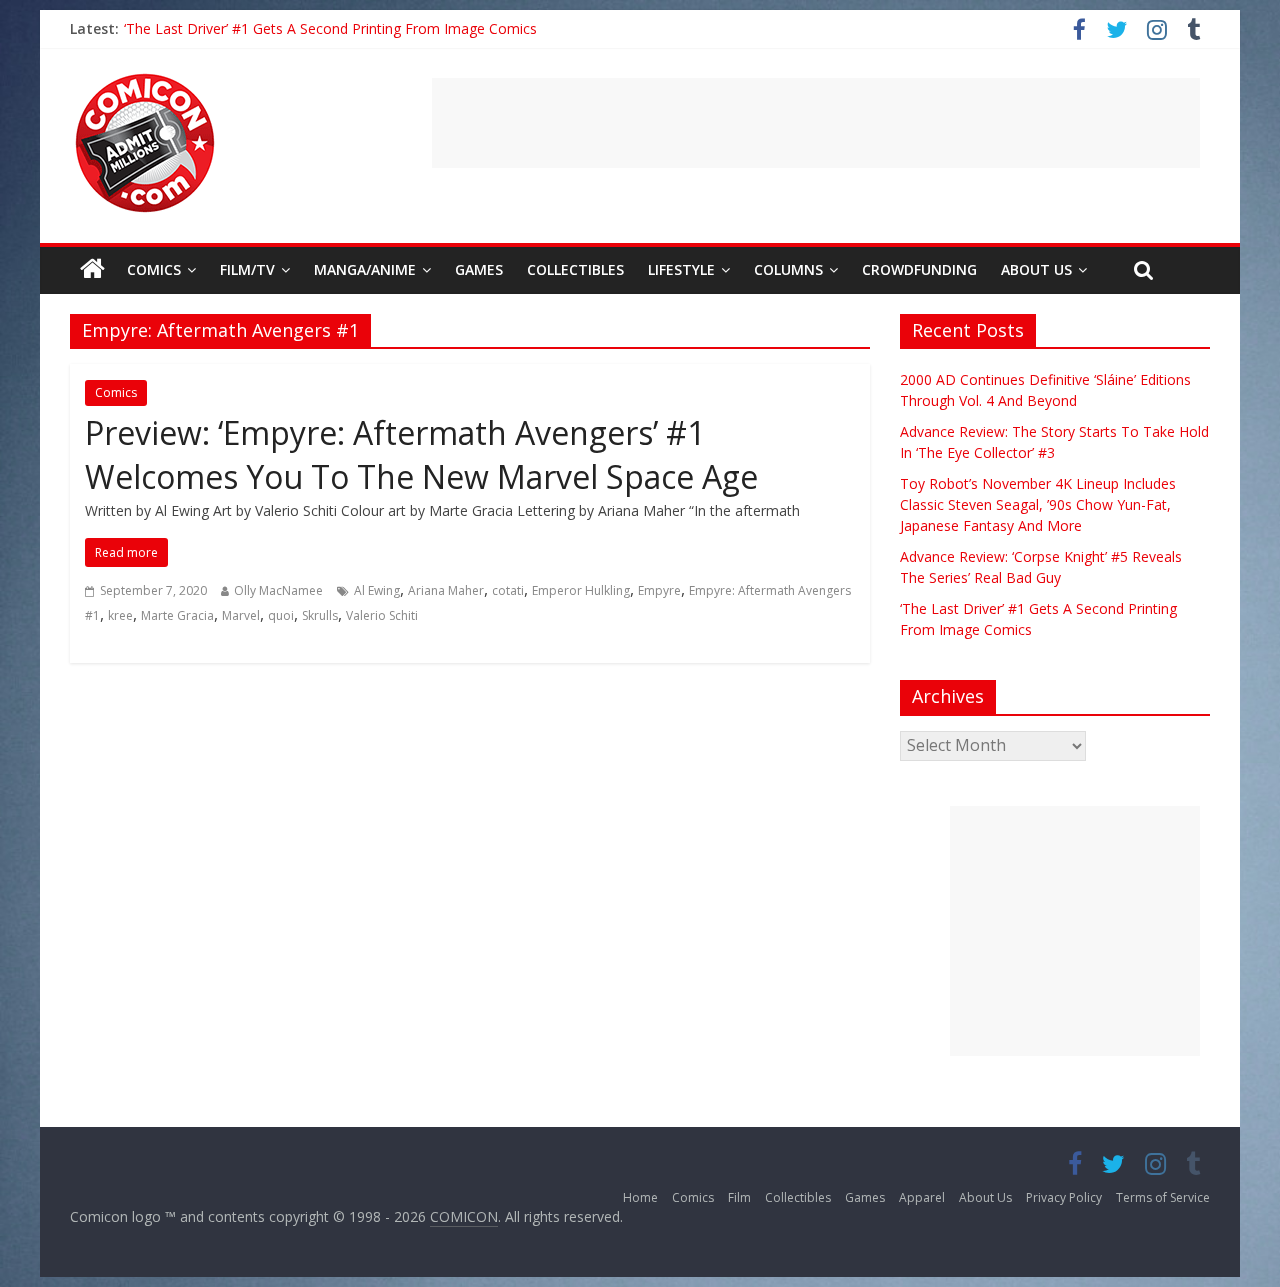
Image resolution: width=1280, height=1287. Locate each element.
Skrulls (320, 615)
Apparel (922, 1197)
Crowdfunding (919, 269)
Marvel (241, 615)
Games (479, 269)
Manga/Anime (365, 269)
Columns (788, 269)
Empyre (659, 590)
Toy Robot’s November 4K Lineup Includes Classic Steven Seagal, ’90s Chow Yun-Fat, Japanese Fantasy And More (1038, 504)
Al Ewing (377, 590)
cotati (508, 590)
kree (120, 615)
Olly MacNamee (278, 590)
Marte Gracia (177, 615)
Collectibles (575, 269)
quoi (281, 615)
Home (640, 1197)
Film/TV (247, 269)
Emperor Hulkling (581, 590)
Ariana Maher (446, 590)
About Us (1036, 269)
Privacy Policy (1064, 1197)
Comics (154, 269)
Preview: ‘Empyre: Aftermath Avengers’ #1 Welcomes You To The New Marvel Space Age (421, 455)
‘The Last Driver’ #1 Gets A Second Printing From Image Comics (330, 28)
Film (739, 1197)
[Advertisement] (816, 123)
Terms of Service (1163, 1197)
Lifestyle (681, 269)
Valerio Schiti (382, 615)
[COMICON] (145, 80)
